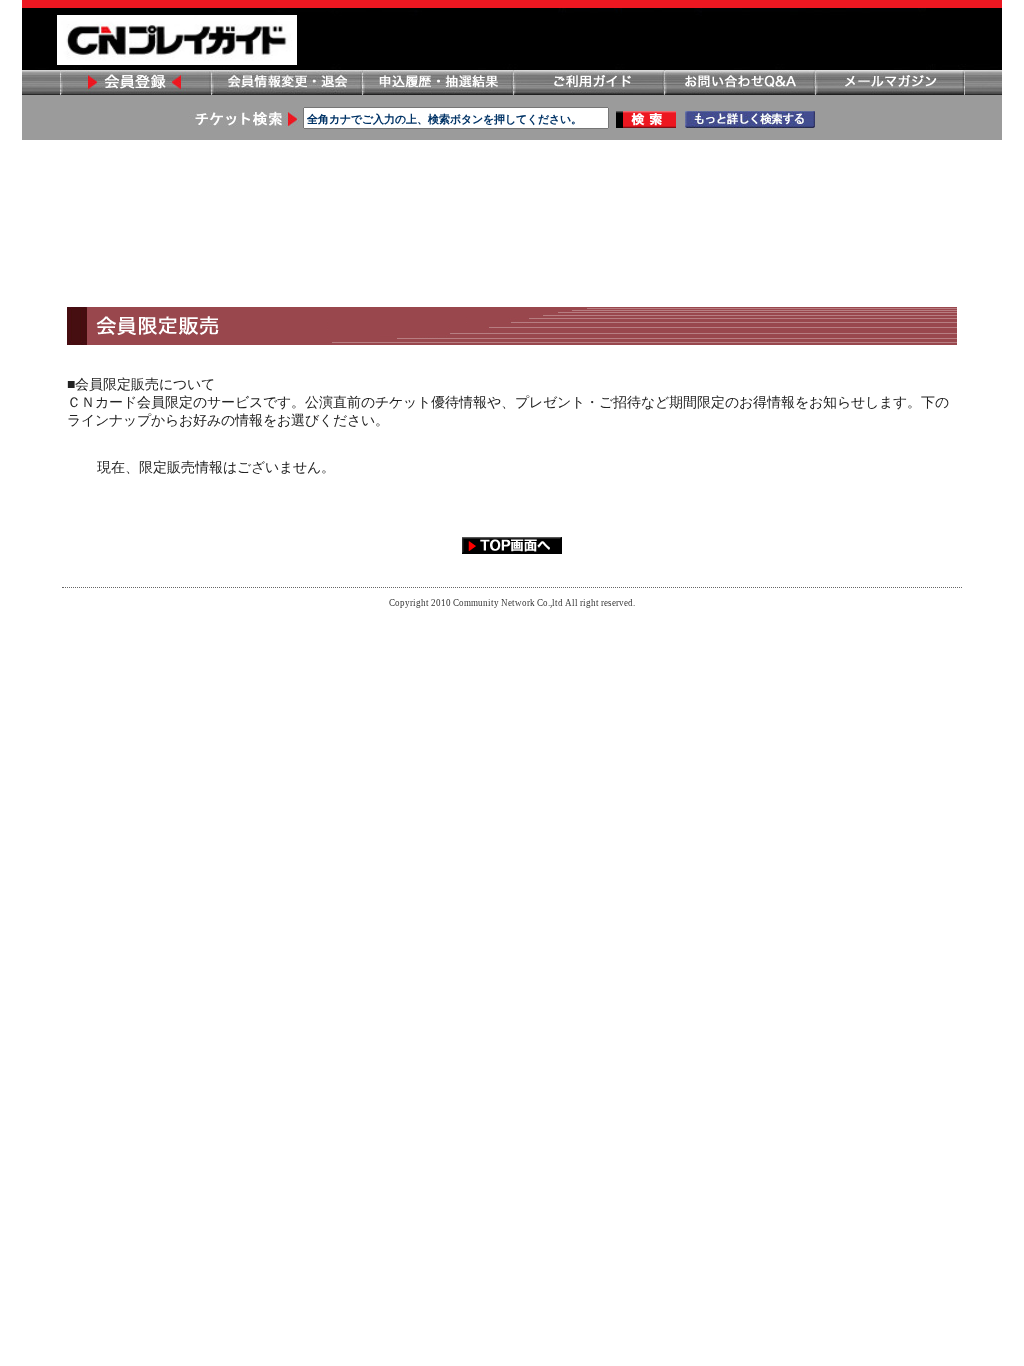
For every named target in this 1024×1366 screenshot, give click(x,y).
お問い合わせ (739, 82)
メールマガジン (890, 82)
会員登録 (135, 82)
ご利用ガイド (588, 82)
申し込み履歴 (437, 82)
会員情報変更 (286, 82)
